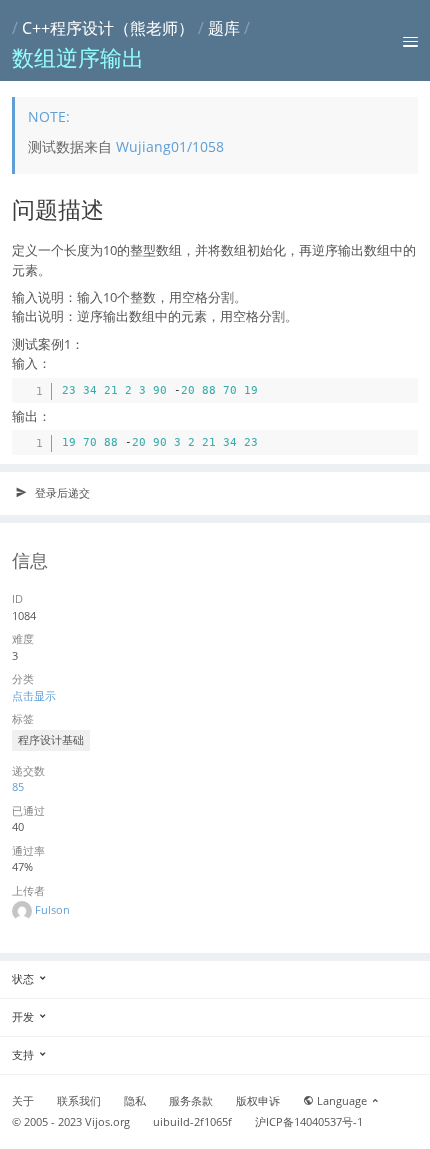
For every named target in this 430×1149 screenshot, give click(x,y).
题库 (224, 28)
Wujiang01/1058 (170, 146)
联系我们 (79, 1101)
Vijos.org (107, 1122)
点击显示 (34, 695)
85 (18, 786)
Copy (398, 388)
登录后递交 (61, 492)
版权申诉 (258, 1101)
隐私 (135, 1101)
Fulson (52, 909)
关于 (23, 1101)
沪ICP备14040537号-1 (309, 1122)
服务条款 (191, 1101)
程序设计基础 (51, 740)
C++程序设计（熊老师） (108, 28)
